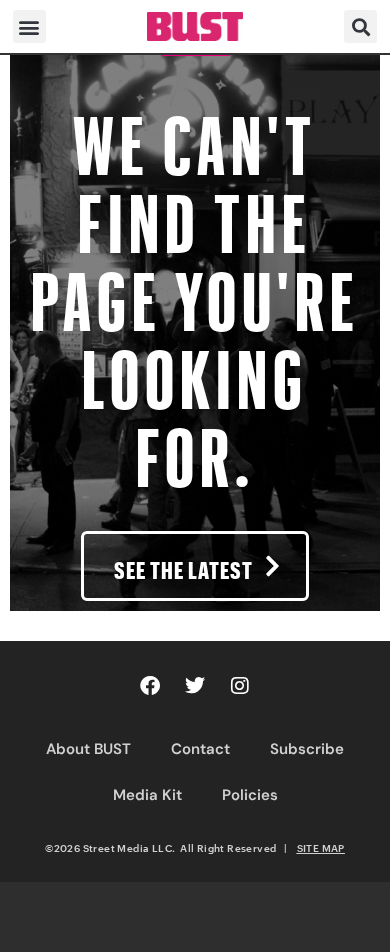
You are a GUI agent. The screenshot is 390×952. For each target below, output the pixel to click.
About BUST (88, 749)
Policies (250, 795)
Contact (200, 749)
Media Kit (147, 795)
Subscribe (307, 749)
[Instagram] (240, 686)
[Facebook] (150, 686)
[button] (29, 26)
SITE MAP (321, 848)
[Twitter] (195, 686)
